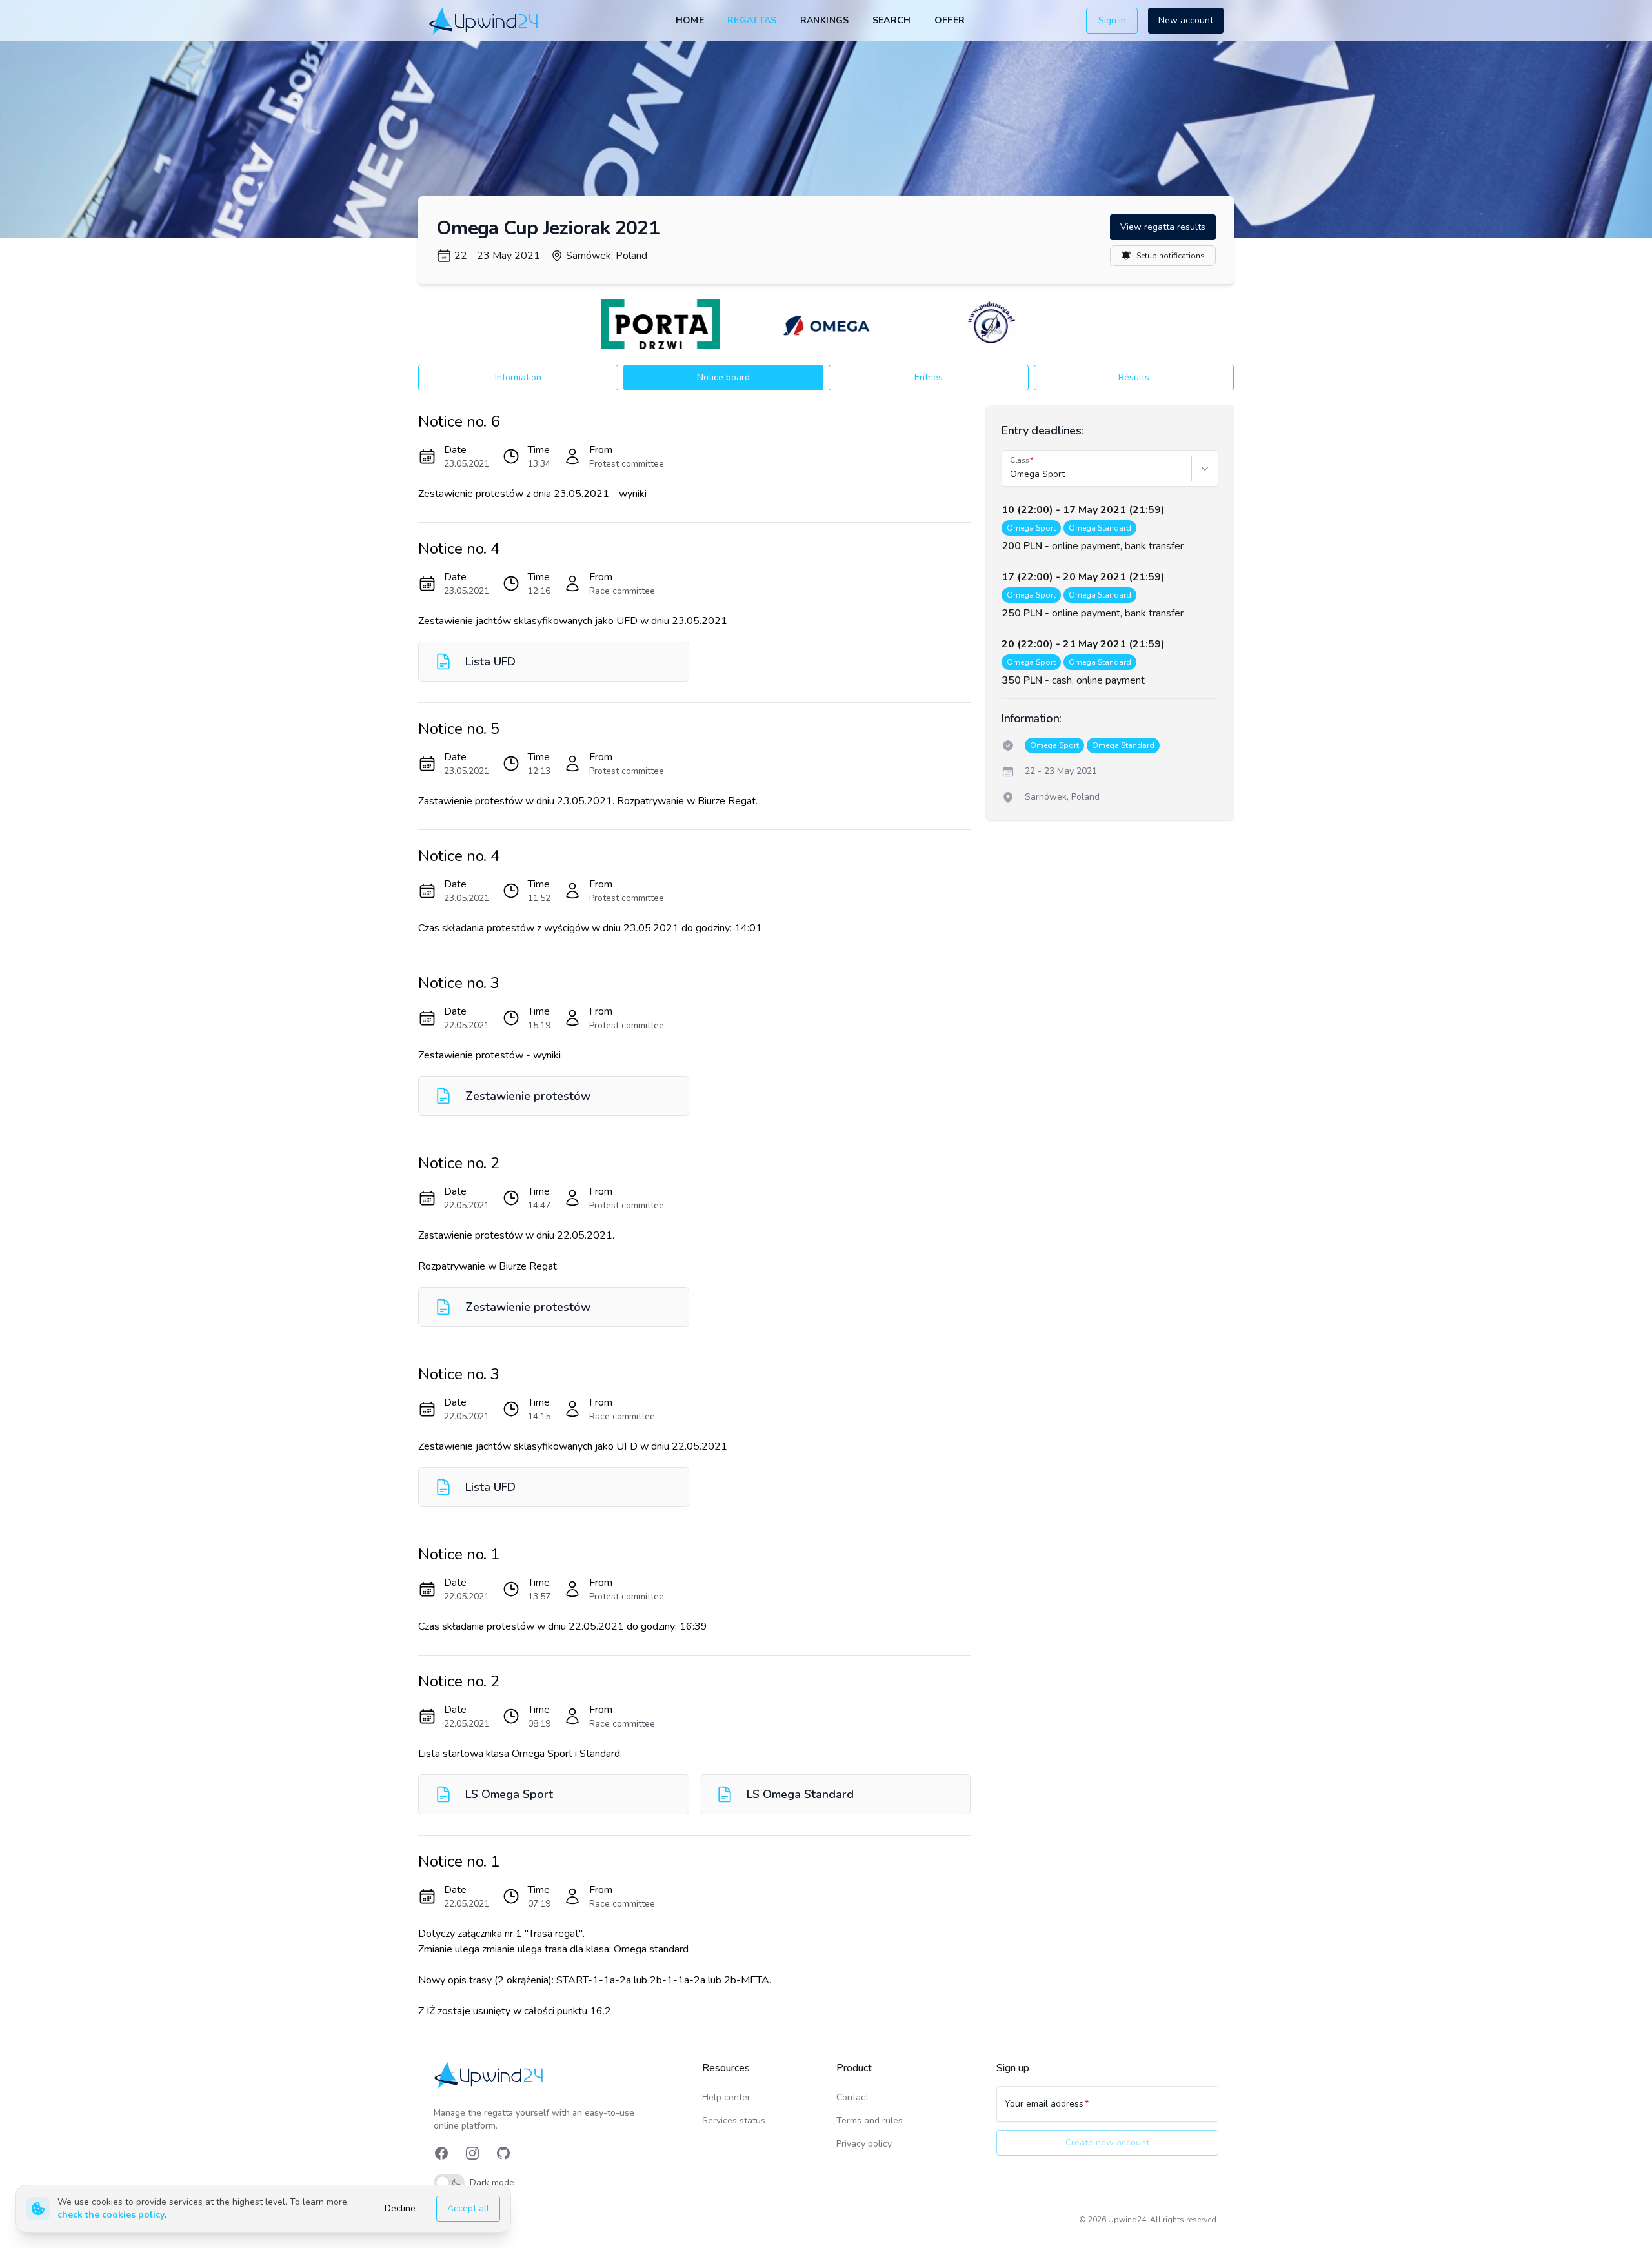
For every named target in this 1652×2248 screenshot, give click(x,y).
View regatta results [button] (1163, 227)
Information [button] (518, 377)
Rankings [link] (825, 20)
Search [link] (892, 20)
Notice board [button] (723, 377)
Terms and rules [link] (870, 2121)
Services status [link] (734, 2121)
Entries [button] (929, 377)
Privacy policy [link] (864, 2144)
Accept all (468, 2208)
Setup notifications (1171, 256)
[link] (485, 20)
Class (1020, 460)
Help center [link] (726, 2097)
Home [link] (690, 20)
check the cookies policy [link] (111, 2215)
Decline (400, 2208)
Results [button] (1134, 377)
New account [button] (1186, 20)
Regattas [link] (752, 20)
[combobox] (1011, 474)
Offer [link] (950, 20)
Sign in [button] (1112, 20)
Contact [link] (852, 2097)
